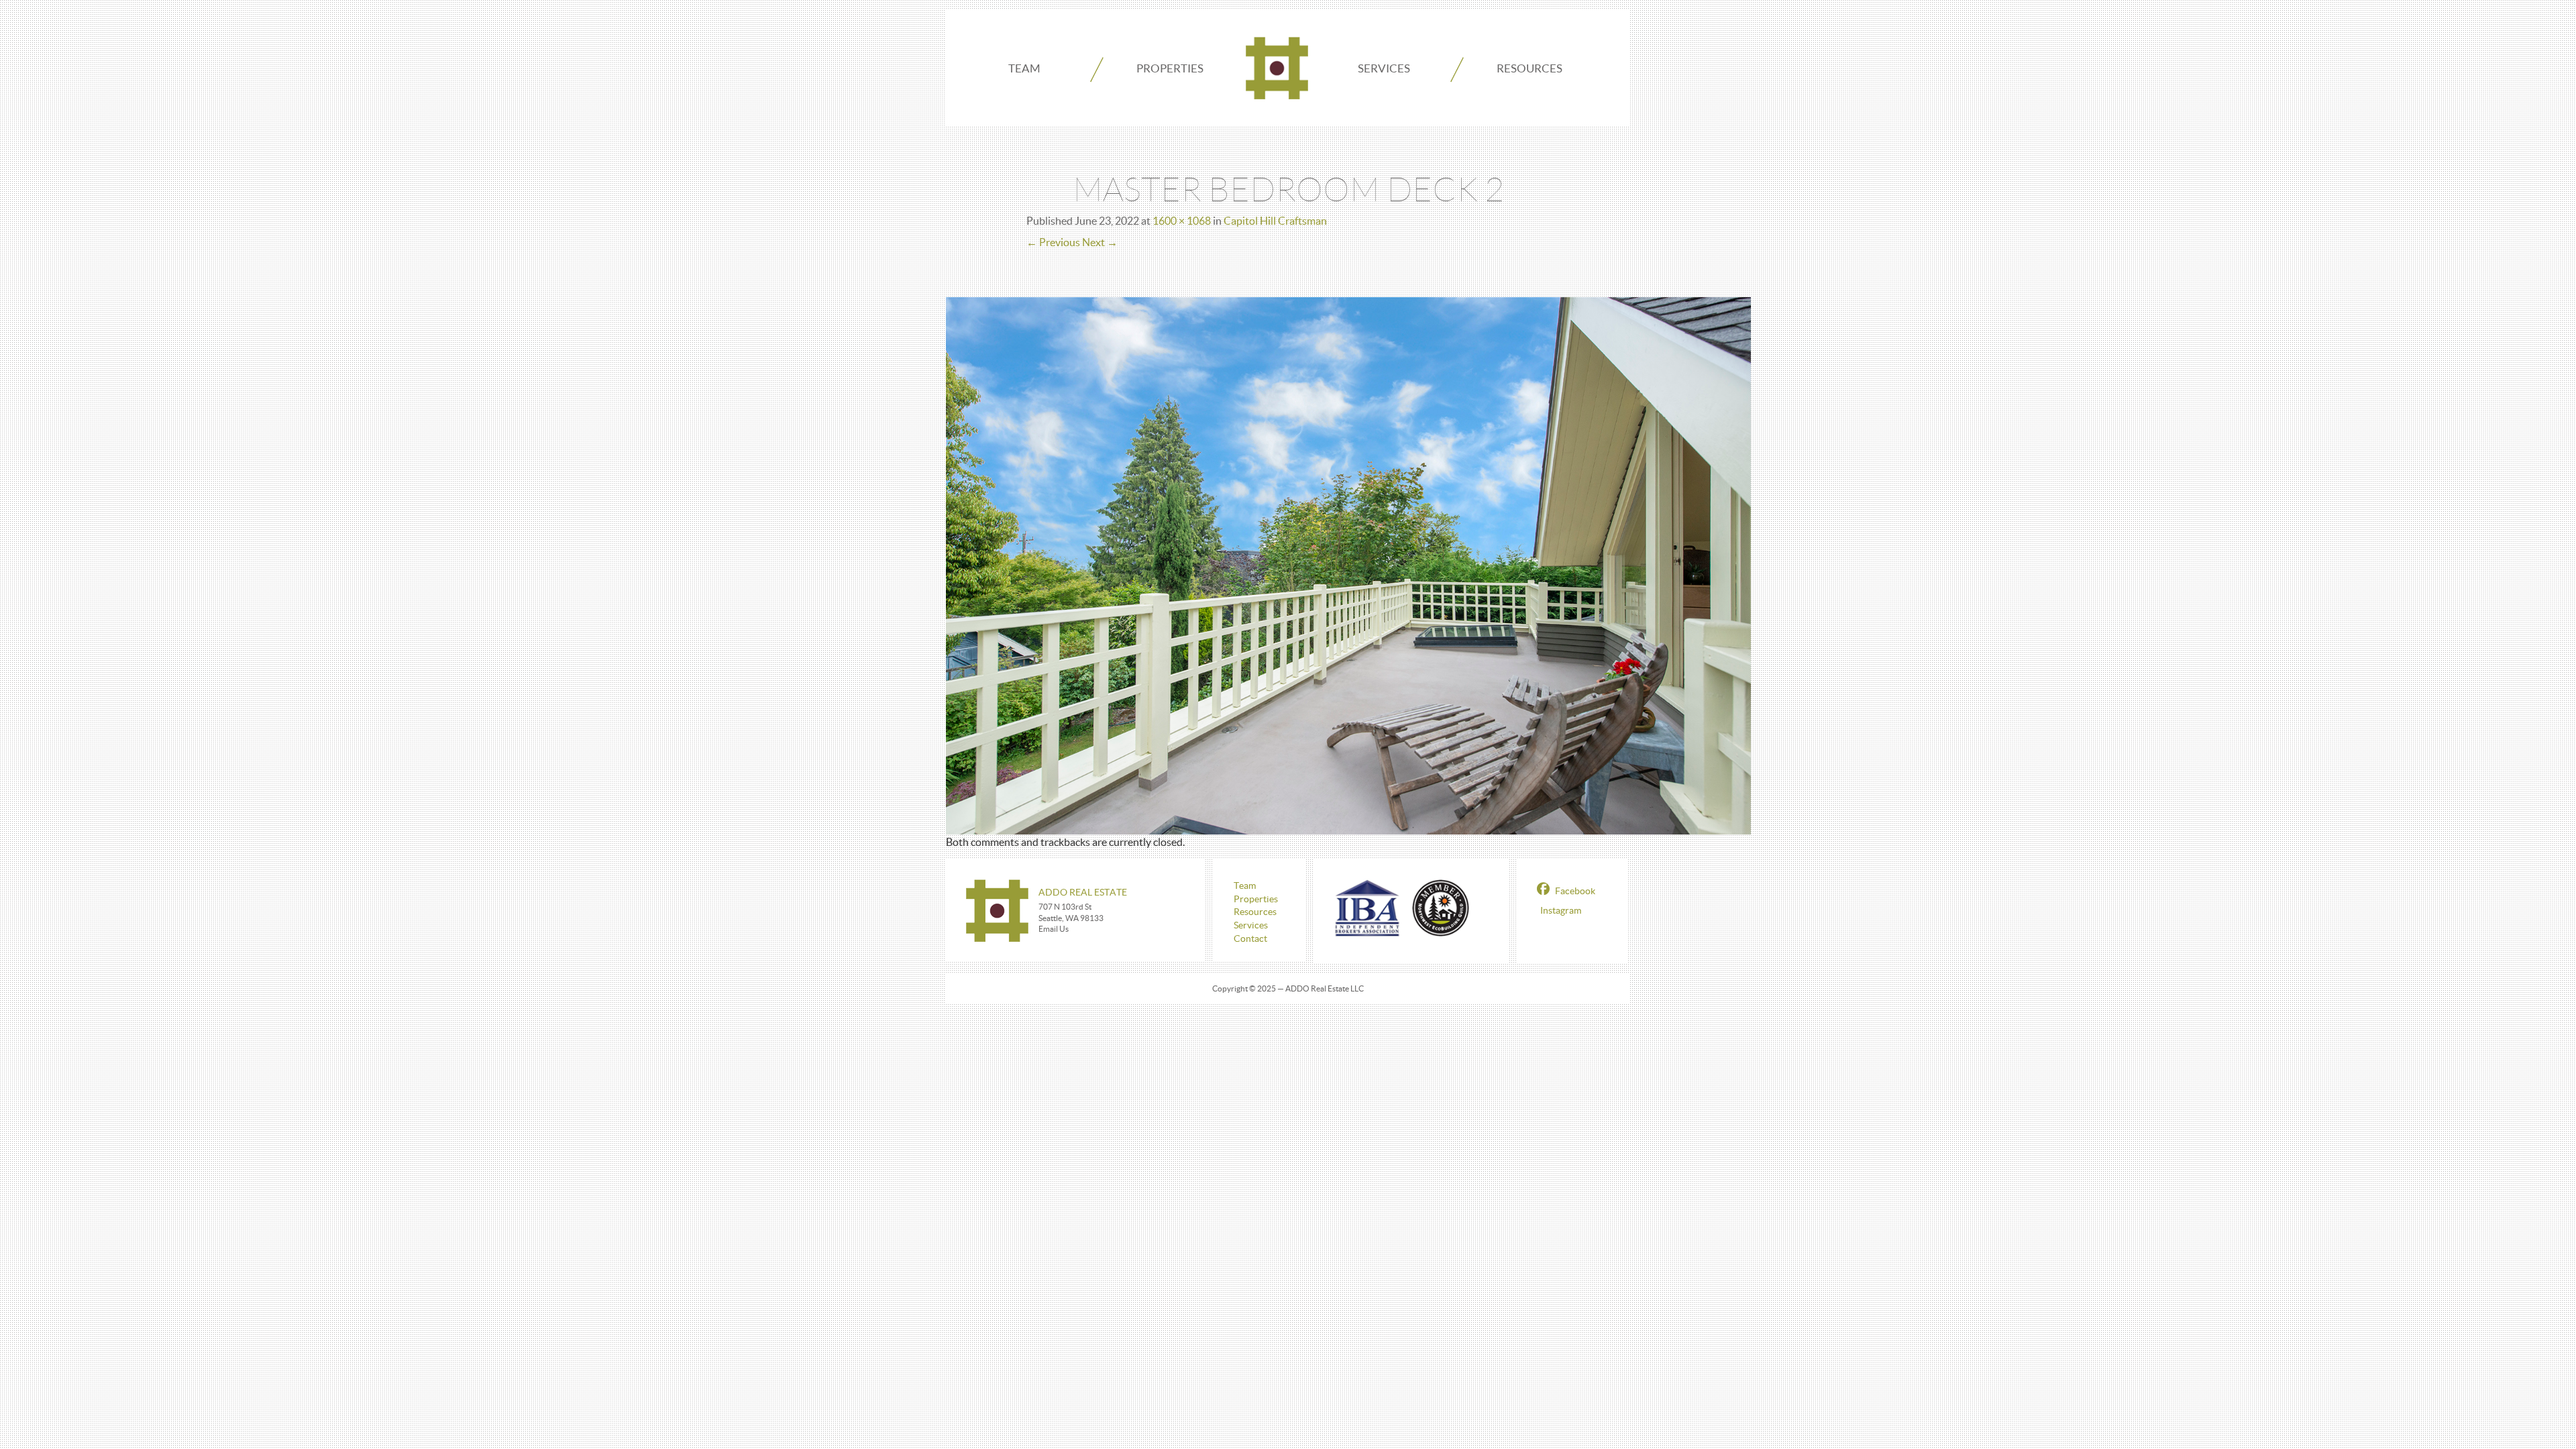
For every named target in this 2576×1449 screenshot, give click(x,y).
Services (1384, 68)
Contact (1250, 938)
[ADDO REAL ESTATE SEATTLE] (1277, 68)
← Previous (1053, 242)
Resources (1529, 68)
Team (1024, 68)
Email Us (1054, 929)
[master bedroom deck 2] (1348, 564)
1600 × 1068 (1182, 221)
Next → (1100, 242)
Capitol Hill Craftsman (1275, 221)
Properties (1170, 68)
